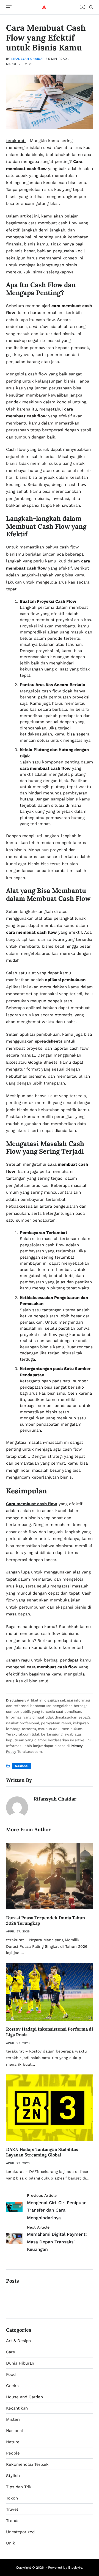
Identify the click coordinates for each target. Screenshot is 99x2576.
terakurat (16, 141)
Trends (13, 2521)
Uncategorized (20, 2532)
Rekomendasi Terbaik (27, 2464)
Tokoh (12, 2498)
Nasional (22, 1766)
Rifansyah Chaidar (28, 59)
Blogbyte (75, 2567)
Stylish (13, 2476)
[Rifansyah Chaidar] (17, 1807)
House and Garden (24, 2397)
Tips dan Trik (19, 2487)
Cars (10, 2352)
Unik (11, 2543)
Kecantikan (17, 2408)
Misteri (13, 2419)
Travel (12, 2509)
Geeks (12, 2386)
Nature (13, 2442)
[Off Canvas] (9, 7)
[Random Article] (83, 7)
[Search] (91, 7)
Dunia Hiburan (20, 2363)
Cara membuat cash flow (32, 1504)
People (13, 2453)
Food (11, 2374)
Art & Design (18, 2341)
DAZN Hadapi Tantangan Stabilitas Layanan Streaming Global (42, 2152)
